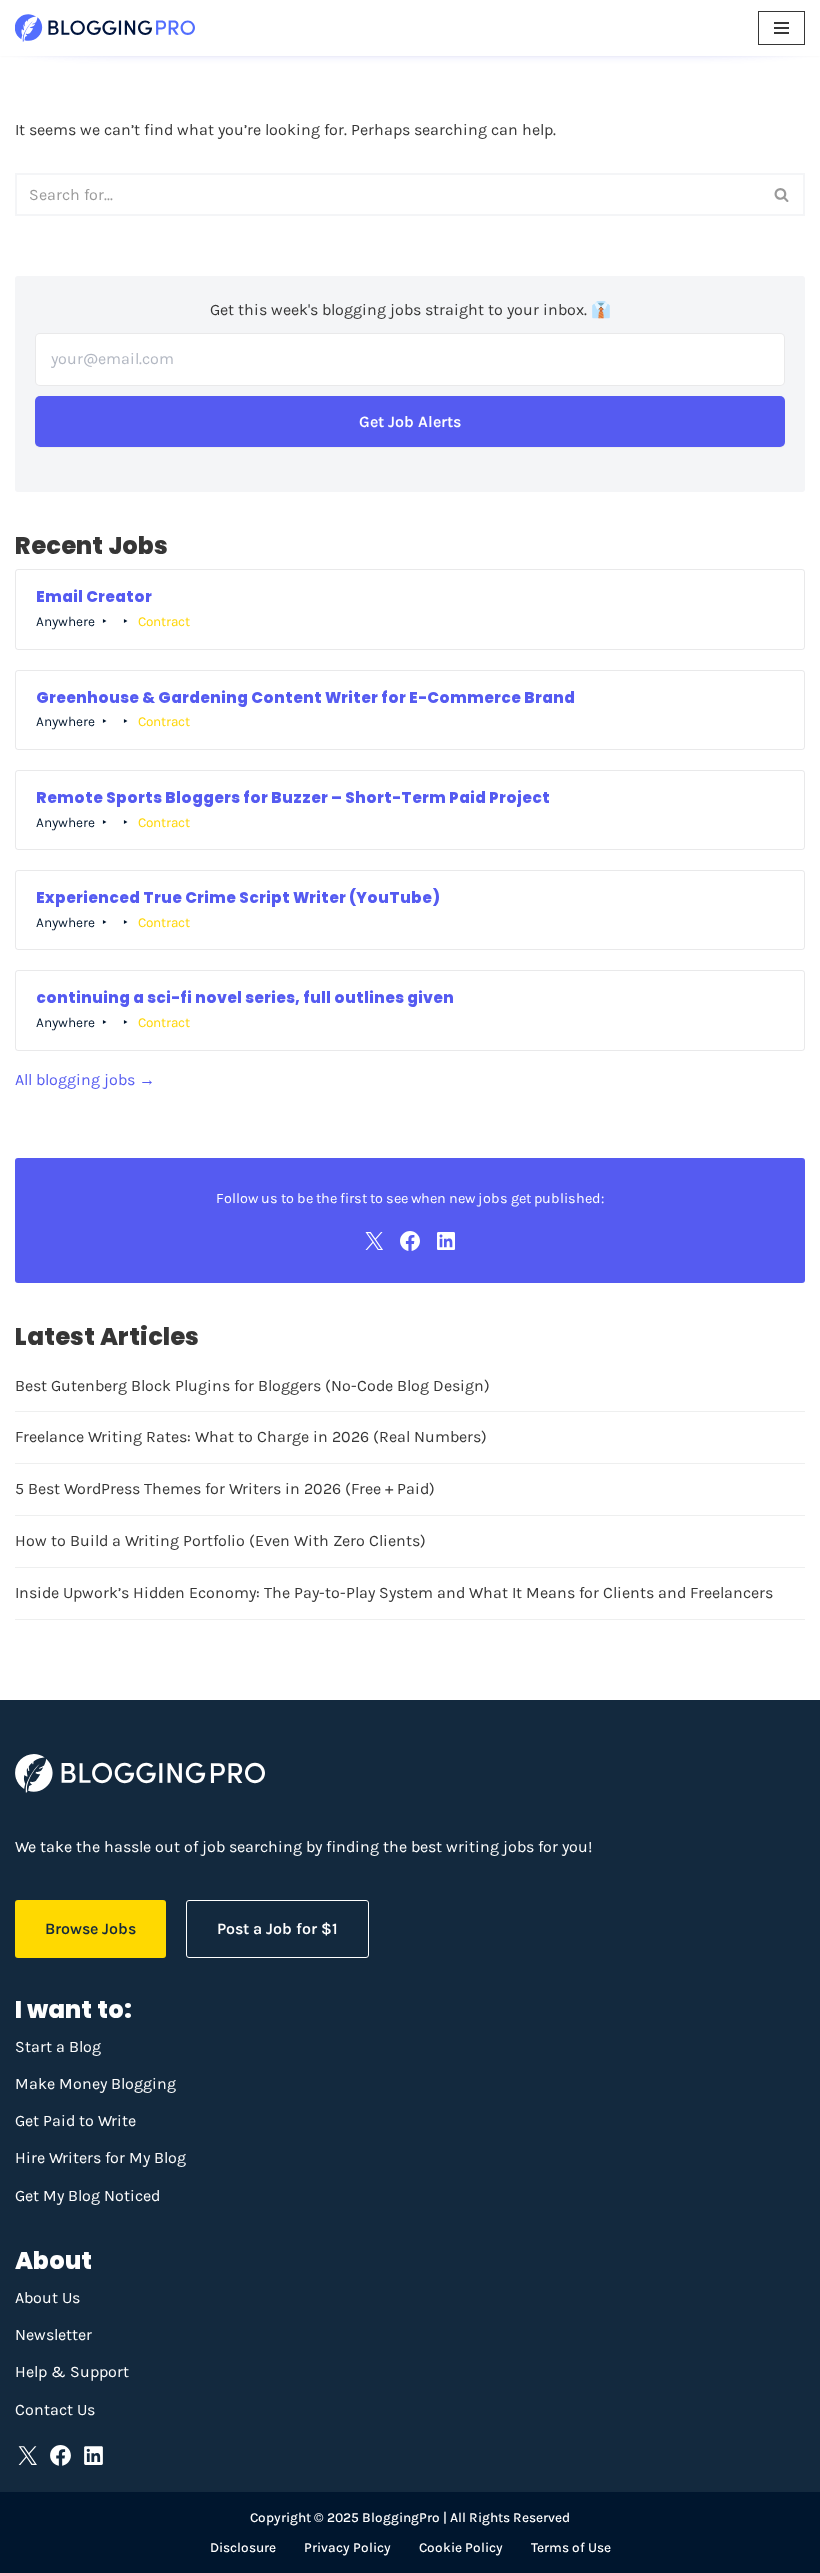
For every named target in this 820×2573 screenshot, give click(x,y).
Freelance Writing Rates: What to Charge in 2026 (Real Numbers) (251, 1436)
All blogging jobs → (85, 1079)
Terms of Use (571, 2547)
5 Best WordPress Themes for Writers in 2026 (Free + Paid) (225, 1488)
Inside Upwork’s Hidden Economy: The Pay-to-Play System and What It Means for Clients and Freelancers (394, 1592)
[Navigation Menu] (781, 28)
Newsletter (53, 2334)
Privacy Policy (347, 2547)
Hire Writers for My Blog (100, 2157)
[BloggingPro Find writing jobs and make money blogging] (105, 28)
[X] (374, 1241)
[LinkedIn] (446, 1241)
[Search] (782, 194)
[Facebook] (410, 1241)
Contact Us (55, 2409)
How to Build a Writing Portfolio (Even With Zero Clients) (220, 1540)
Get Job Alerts (410, 421)
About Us (47, 2297)
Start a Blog (58, 2046)
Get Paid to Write (75, 2120)
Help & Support (72, 2371)
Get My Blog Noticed (87, 2195)
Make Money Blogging (95, 2083)
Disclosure (243, 2547)
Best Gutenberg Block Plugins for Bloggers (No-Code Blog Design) (252, 1385)
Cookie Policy (461, 2547)
